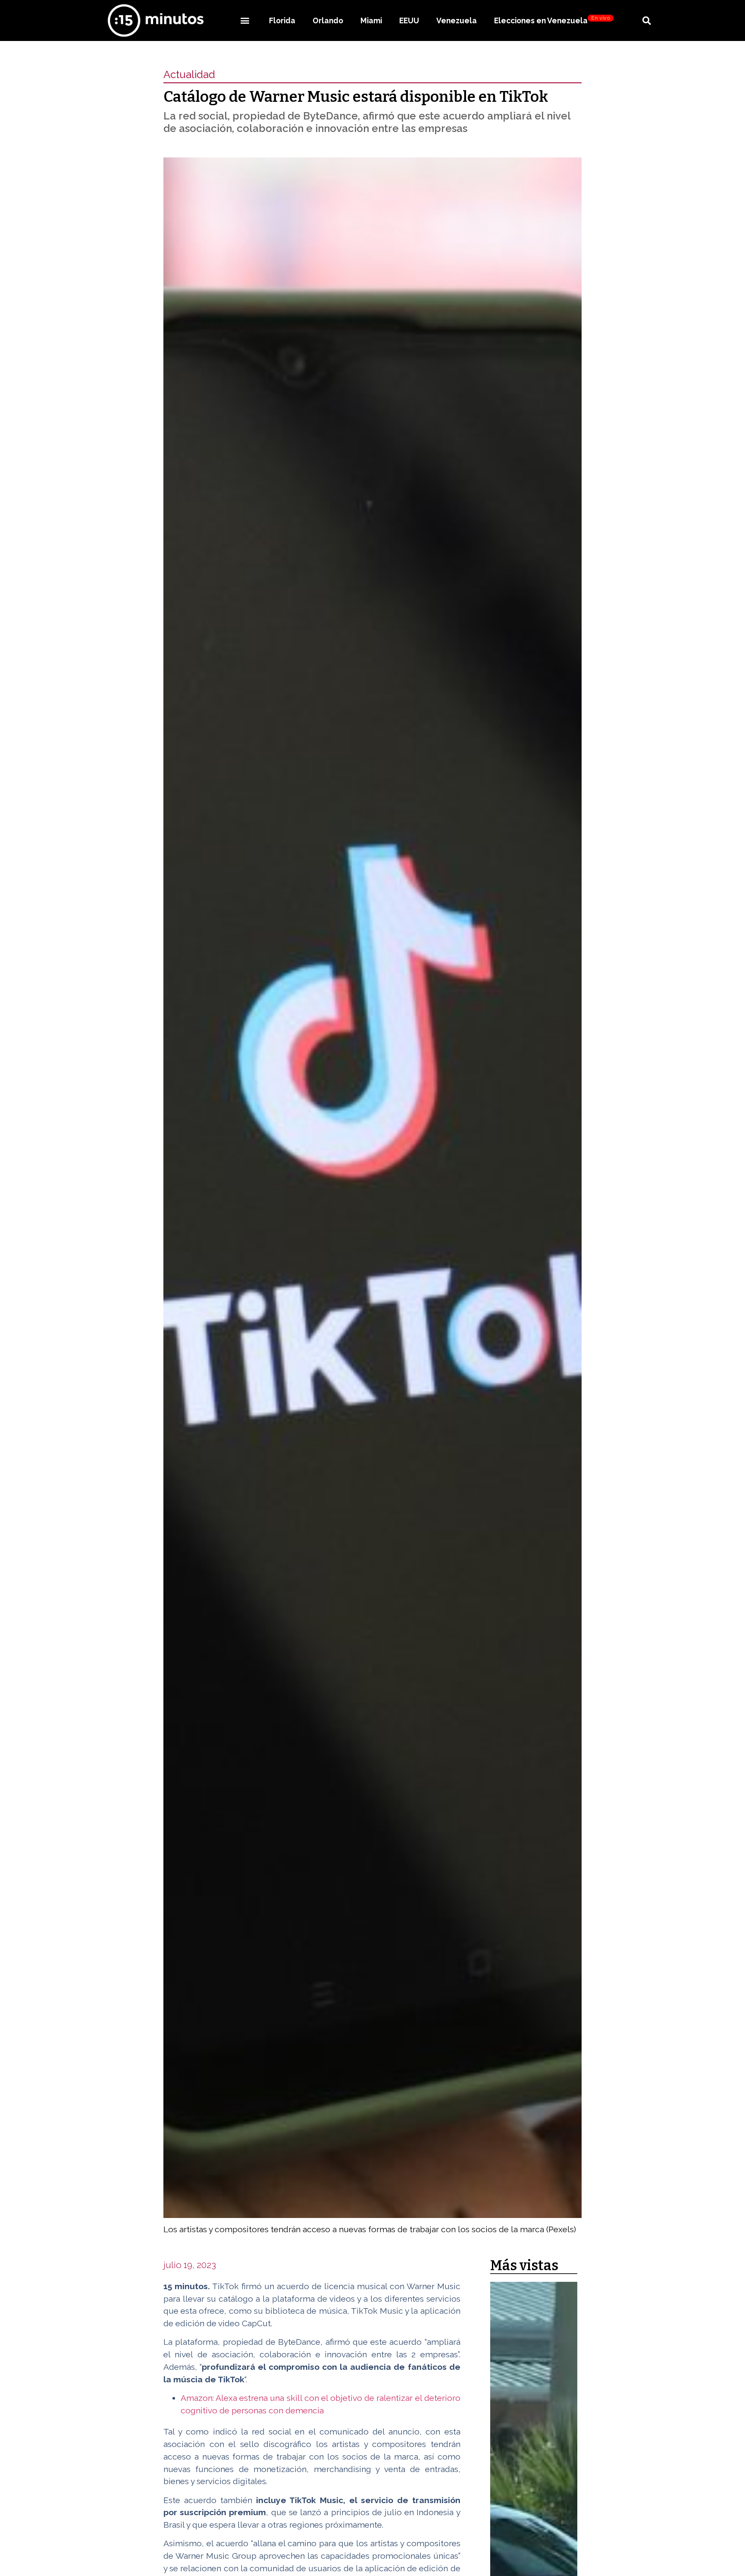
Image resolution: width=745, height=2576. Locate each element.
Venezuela (457, 20)
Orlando (328, 20)
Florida (282, 20)
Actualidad (189, 74)
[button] (245, 20)
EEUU (409, 20)
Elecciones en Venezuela (552, 20)
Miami (371, 20)
